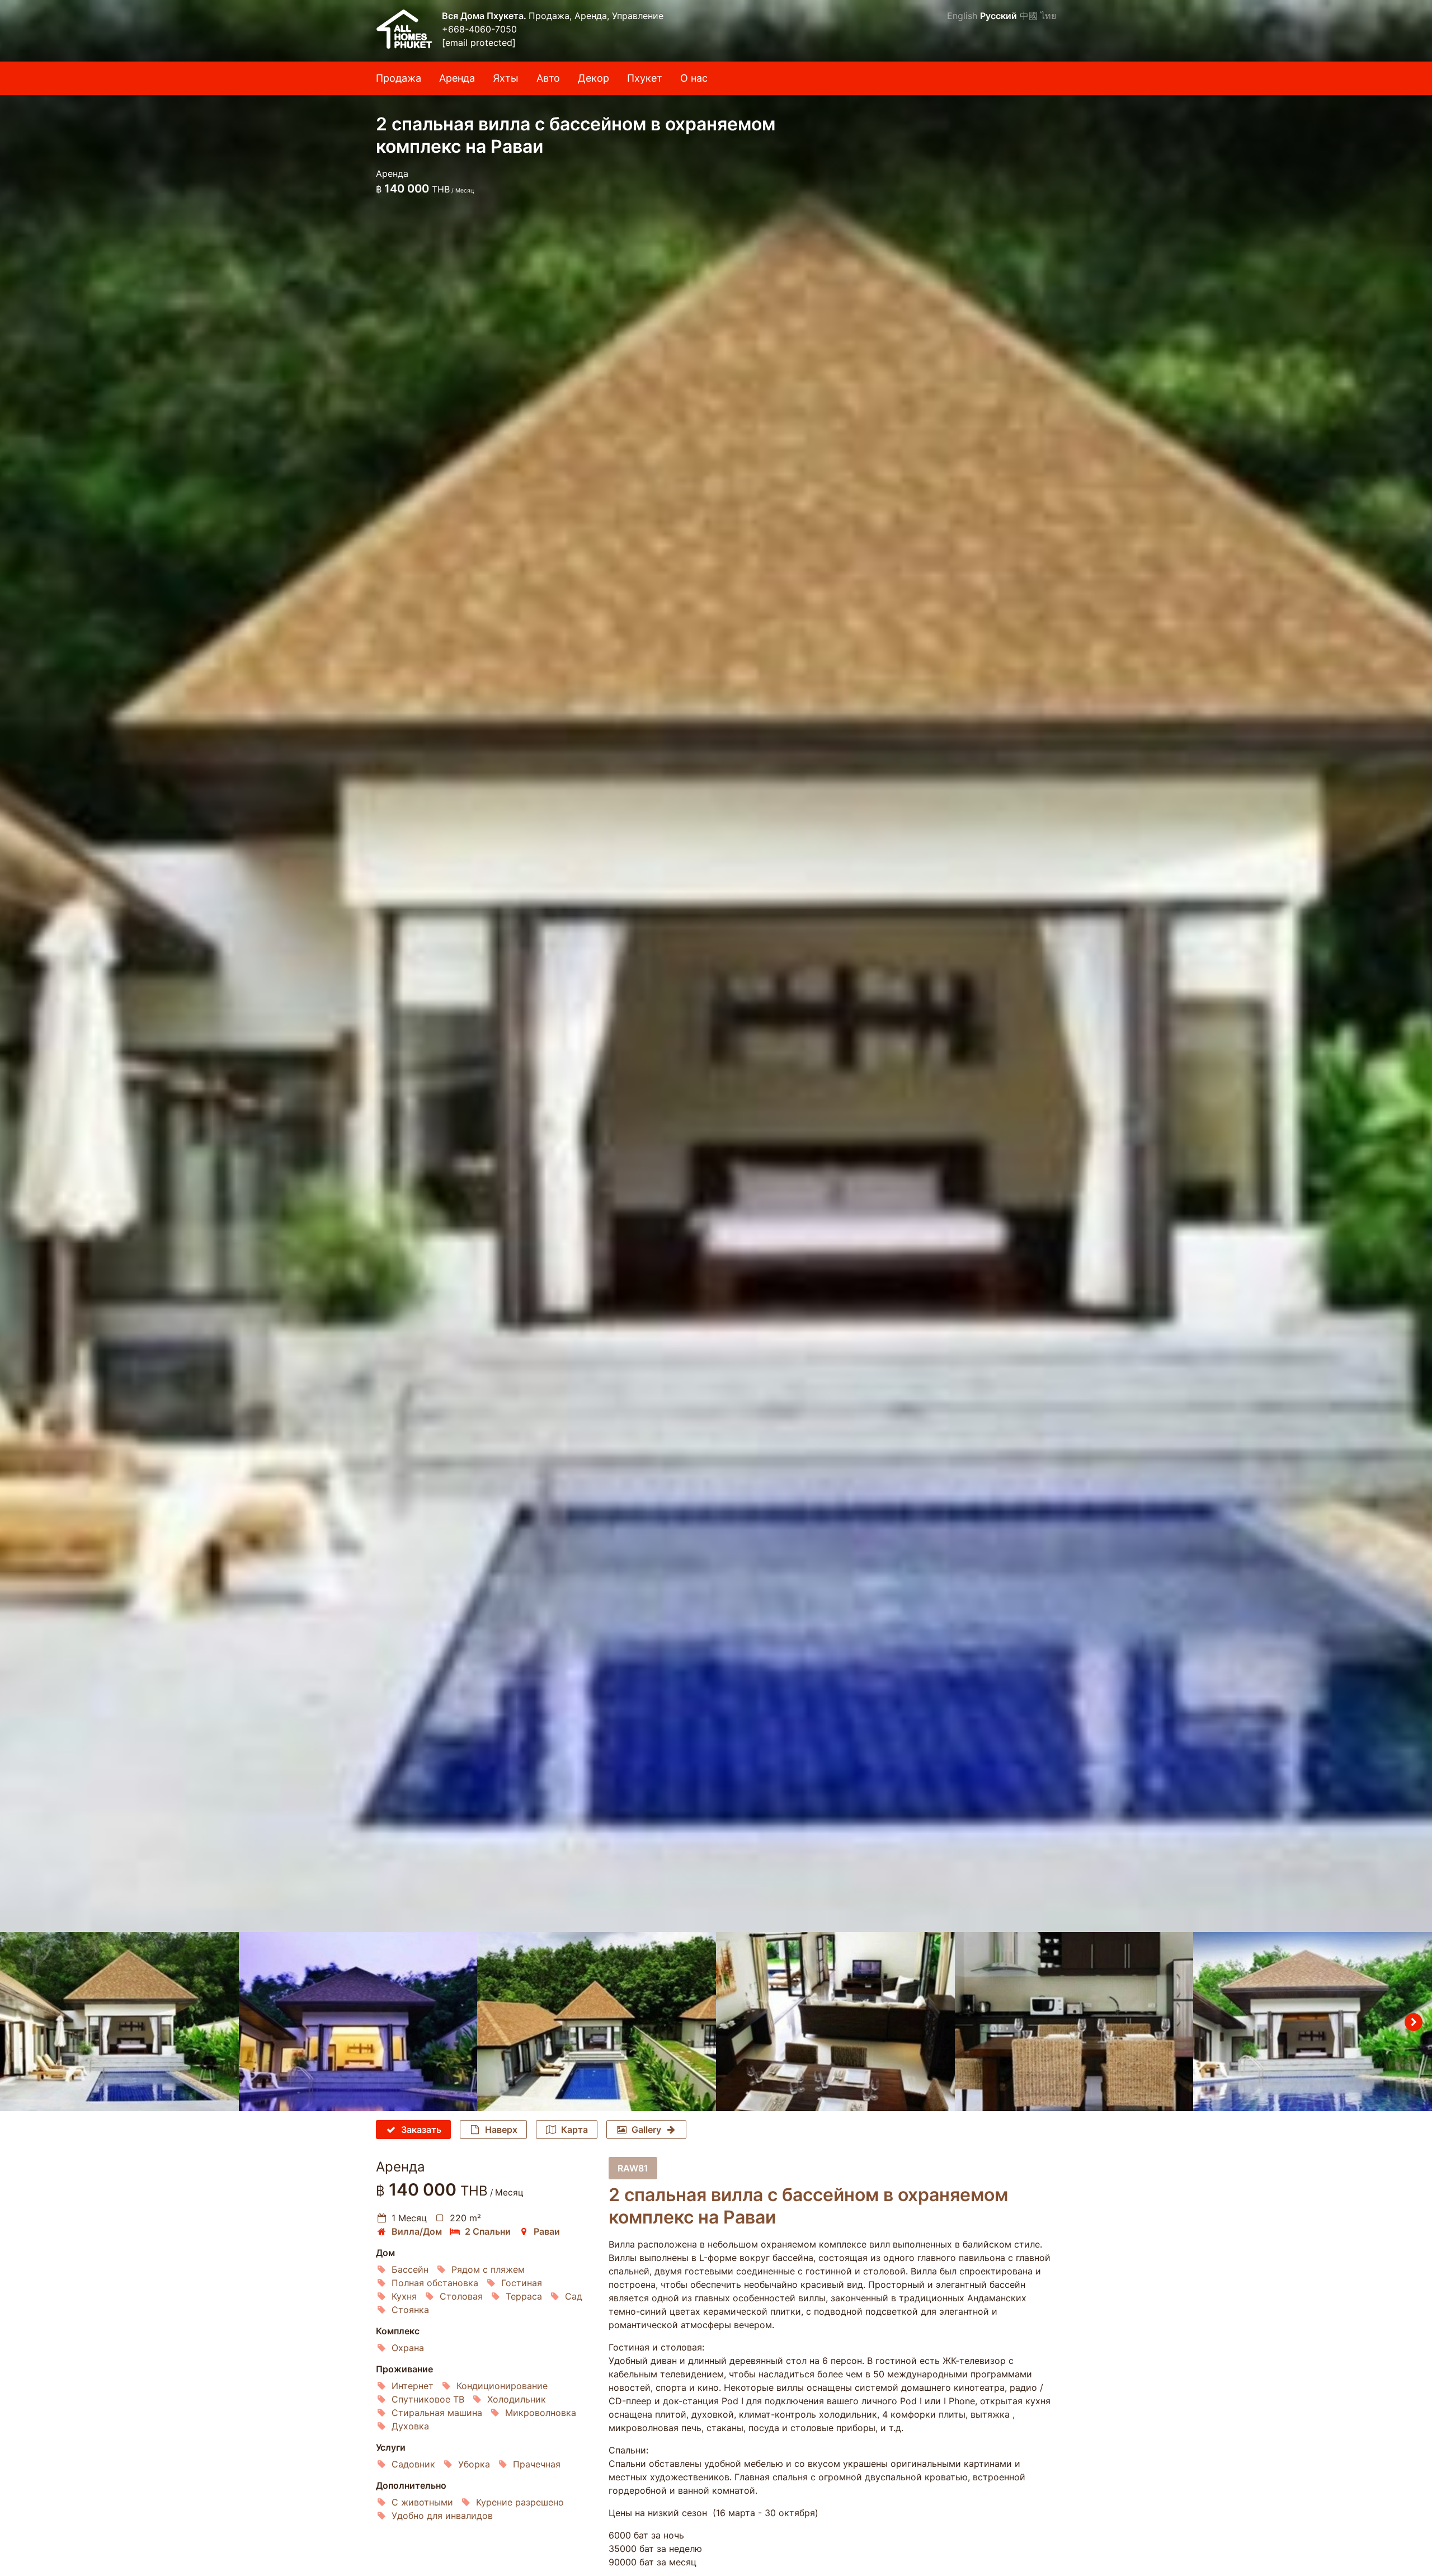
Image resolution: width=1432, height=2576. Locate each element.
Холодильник (517, 2399)
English (962, 16)
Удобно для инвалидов (442, 2516)
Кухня (404, 2296)
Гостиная (522, 2283)
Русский (998, 16)
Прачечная (537, 2464)
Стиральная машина (437, 2413)
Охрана (408, 2348)
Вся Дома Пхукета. (485, 16)
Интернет (413, 2386)
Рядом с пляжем (488, 2269)
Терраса (524, 2296)
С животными (422, 2502)
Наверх (501, 2130)
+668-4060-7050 (479, 29)
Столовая (461, 2296)
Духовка (410, 2426)
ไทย (1048, 16)
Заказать (421, 2130)
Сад (574, 2296)
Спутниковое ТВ (428, 2399)
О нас (694, 78)
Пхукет (645, 78)
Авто (548, 78)
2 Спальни (488, 2231)
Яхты (506, 78)
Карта (574, 2130)
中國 (1029, 16)
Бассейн (410, 2269)
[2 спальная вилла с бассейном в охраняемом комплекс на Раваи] (716, 966)
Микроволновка (541, 2413)
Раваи (547, 2231)
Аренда (457, 78)
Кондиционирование (502, 2386)
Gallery (646, 2130)
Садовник (413, 2464)
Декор (593, 78)
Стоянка (410, 2310)
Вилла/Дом (417, 2231)
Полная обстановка (435, 2283)
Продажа (399, 78)
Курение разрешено (520, 2502)
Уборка (474, 2464)
